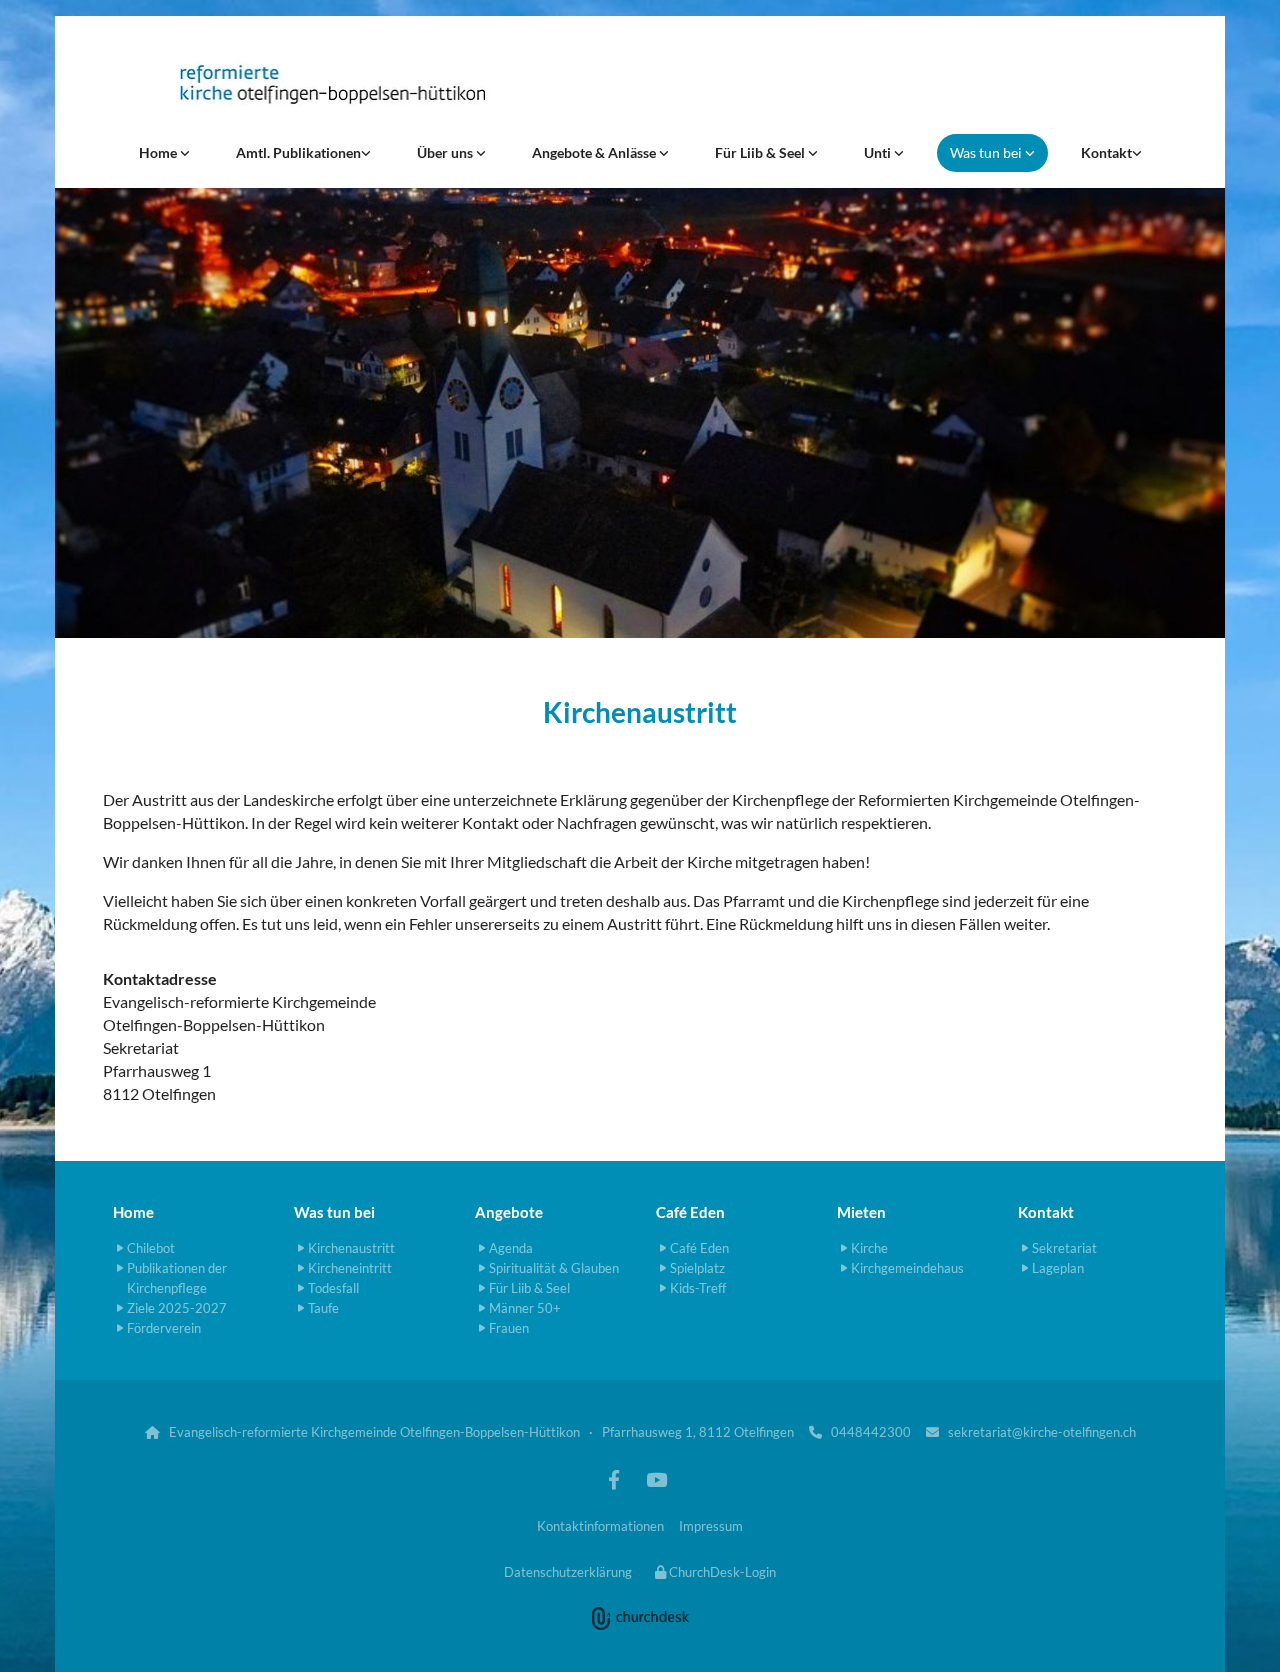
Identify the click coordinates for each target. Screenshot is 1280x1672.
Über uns (446, 152)
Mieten (861, 1212)
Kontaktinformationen (600, 1526)
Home (159, 152)
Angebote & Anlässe (595, 152)
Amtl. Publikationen (298, 152)
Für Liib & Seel (761, 152)
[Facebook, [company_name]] (614, 1479)
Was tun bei (987, 152)
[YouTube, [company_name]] (656, 1479)
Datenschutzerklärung (568, 1572)
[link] (164, 153)
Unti (879, 152)
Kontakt (1106, 152)
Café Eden (690, 1212)
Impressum (711, 1526)
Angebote (509, 1212)
